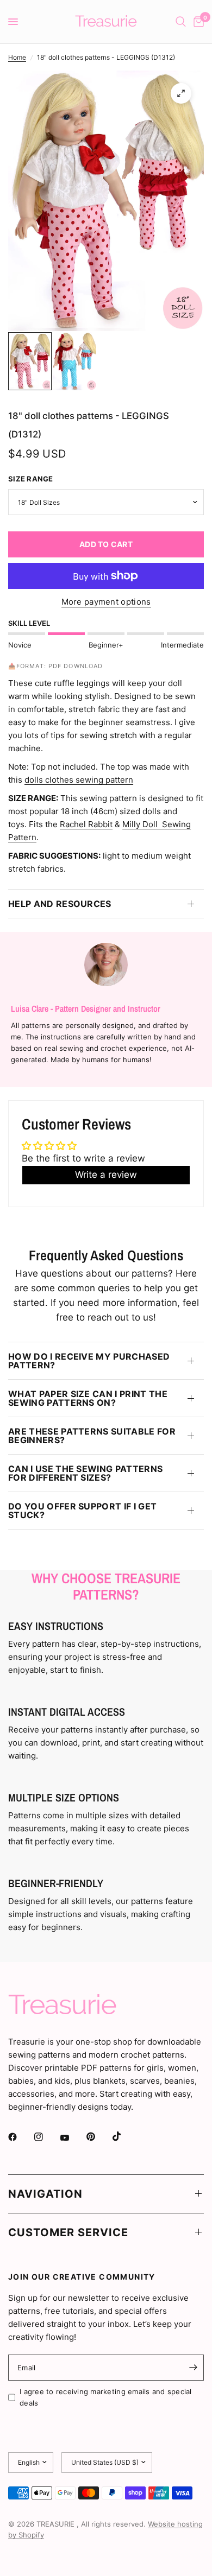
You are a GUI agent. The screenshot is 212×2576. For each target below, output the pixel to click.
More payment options (106, 602)
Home (17, 57)
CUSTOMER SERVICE (68, 2232)
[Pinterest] (98, 2136)
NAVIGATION (45, 2194)
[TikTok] (124, 2136)
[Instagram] (46, 2137)
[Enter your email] (193, 2368)
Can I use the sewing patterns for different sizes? (85, 1473)
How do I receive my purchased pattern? (89, 1361)
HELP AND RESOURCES (60, 904)
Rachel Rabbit (86, 824)
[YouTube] (72, 2138)
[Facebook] (20, 2137)
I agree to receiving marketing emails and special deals (106, 2397)
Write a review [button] (106, 1175)
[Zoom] (181, 93)
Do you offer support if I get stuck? (82, 1511)
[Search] (181, 22)
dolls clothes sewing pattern (79, 780)
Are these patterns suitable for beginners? (92, 1436)
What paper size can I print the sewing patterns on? (88, 1398)
